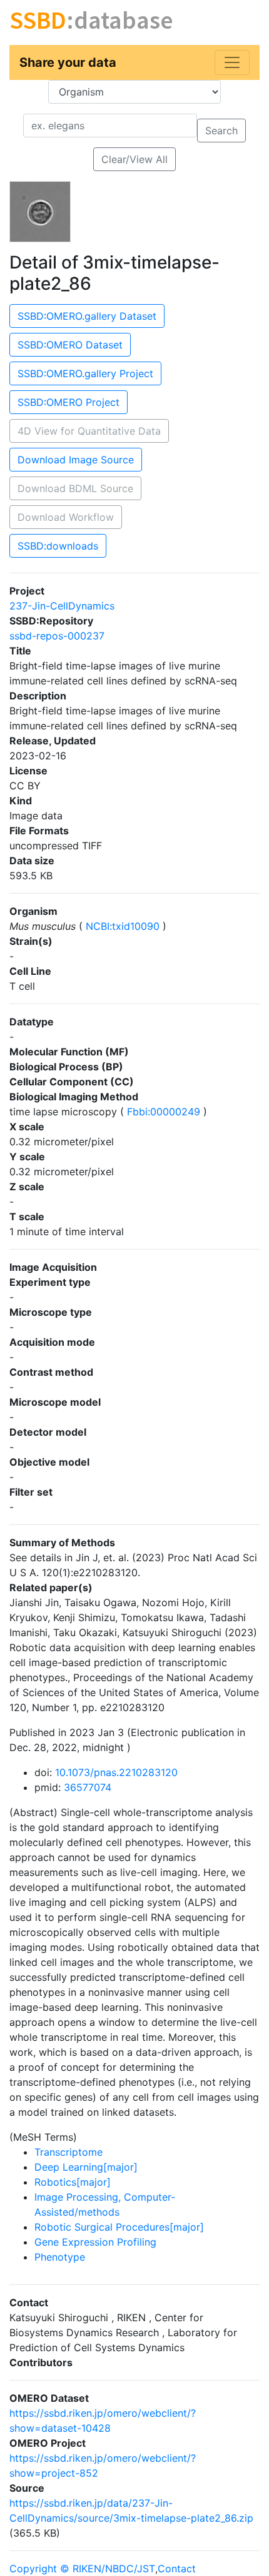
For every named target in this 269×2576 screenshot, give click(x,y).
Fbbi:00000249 (164, 1112)
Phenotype (60, 2257)
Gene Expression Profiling (95, 2242)
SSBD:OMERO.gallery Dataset (87, 316)
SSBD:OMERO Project (69, 402)
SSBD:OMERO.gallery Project (85, 373)
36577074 (88, 1787)
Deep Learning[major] (86, 2167)
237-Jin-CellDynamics (62, 606)
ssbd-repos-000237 (57, 636)
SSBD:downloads (58, 546)
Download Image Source (76, 460)
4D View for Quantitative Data (89, 431)
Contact (177, 2569)
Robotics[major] (73, 2182)
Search (221, 131)
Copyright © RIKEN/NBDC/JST (82, 2569)
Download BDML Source (75, 488)
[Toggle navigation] (232, 62)
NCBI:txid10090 (123, 926)
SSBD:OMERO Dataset (70, 345)
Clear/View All (134, 159)
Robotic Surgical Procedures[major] (119, 2227)
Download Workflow (66, 517)
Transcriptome (69, 2152)
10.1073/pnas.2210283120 (116, 1772)
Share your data (68, 62)
